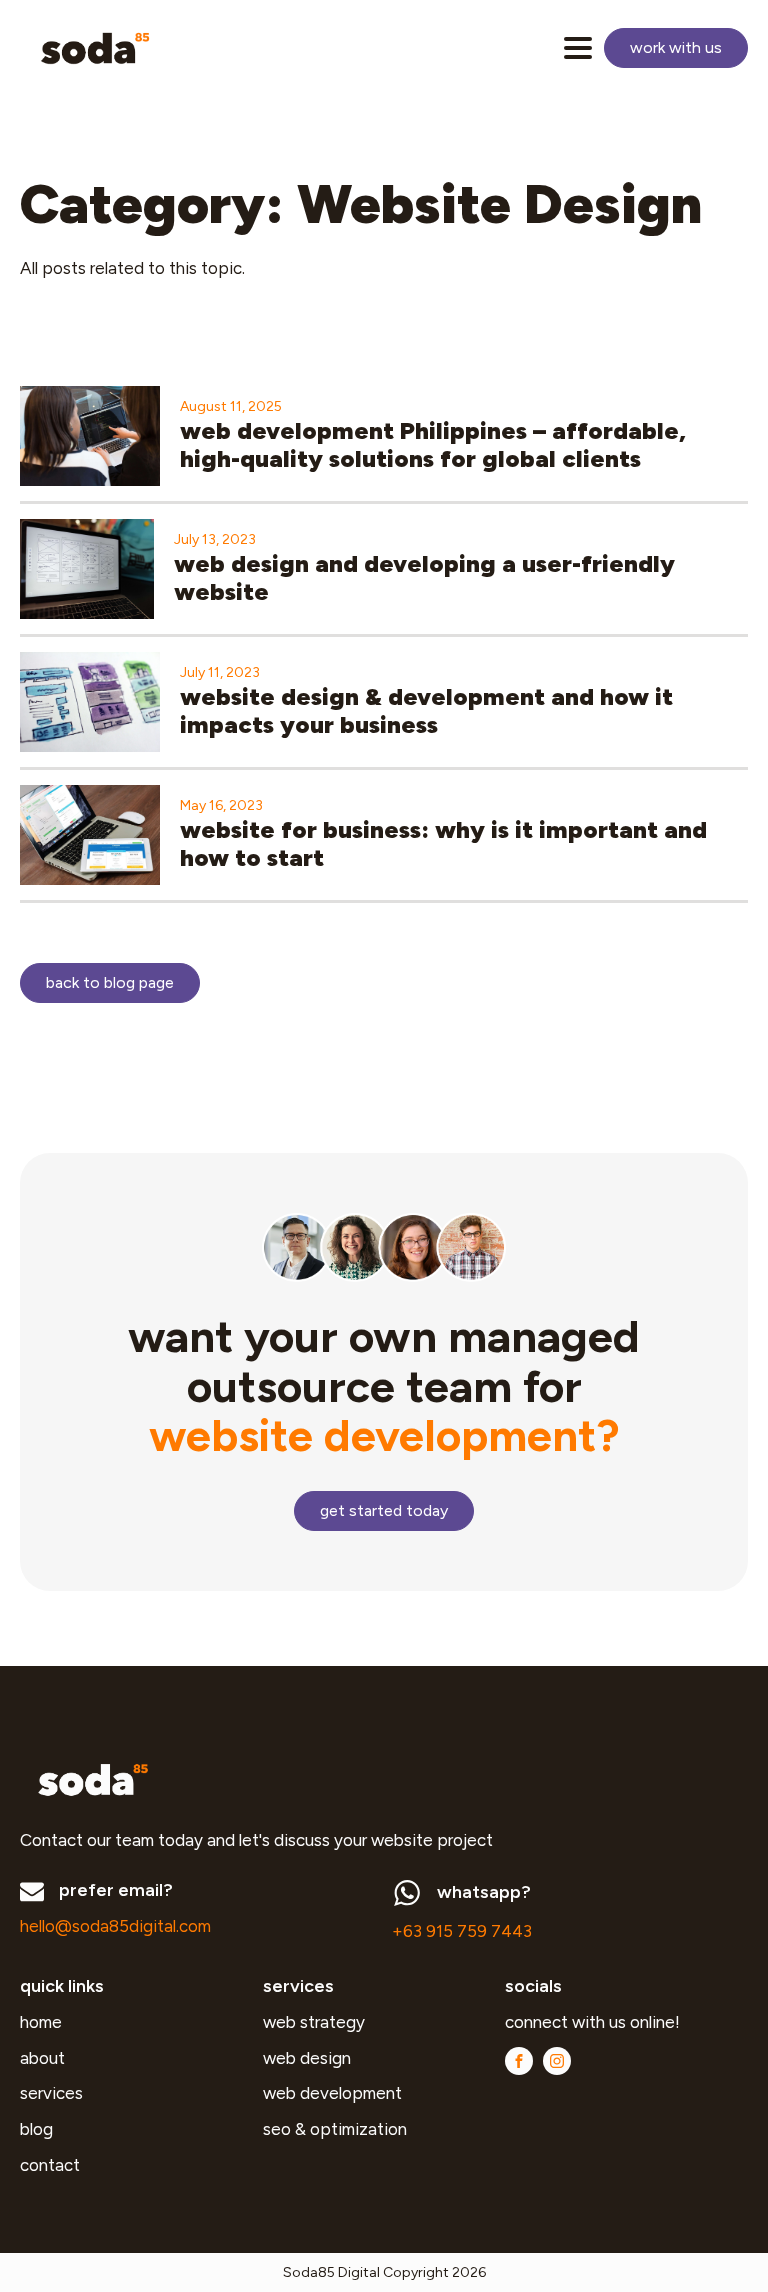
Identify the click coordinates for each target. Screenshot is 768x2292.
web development (332, 2093)
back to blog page (110, 982)
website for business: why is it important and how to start (443, 844)
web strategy (314, 2022)
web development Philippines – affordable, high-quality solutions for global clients (433, 445)
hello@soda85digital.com (115, 1926)
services (51, 2093)
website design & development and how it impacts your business (426, 711)
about (42, 2058)
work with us (676, 47)
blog (36, 2129)
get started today (384, 1510)
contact (50, 2165)
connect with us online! (594, 2022)
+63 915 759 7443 (462, 1931)
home (41, 2022)
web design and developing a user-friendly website (424, 578)
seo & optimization (335, 2129)
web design (307, 2058)
